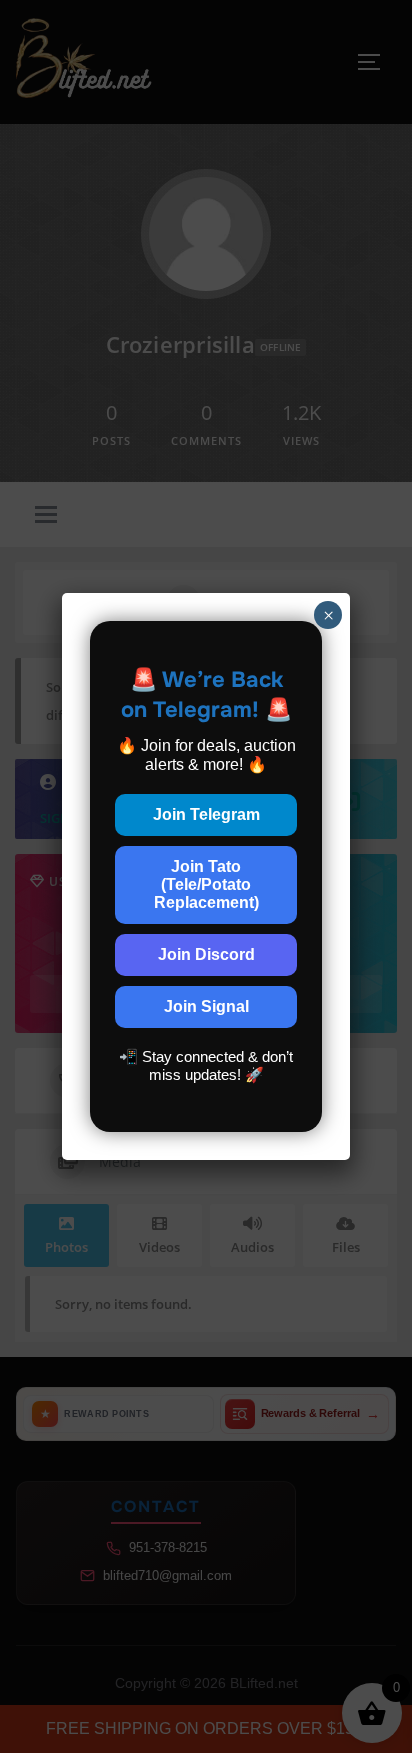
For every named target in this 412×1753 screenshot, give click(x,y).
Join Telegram (206, 814)
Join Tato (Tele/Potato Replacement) (206, 884)
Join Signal (206, 1006)
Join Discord (206, 954)
